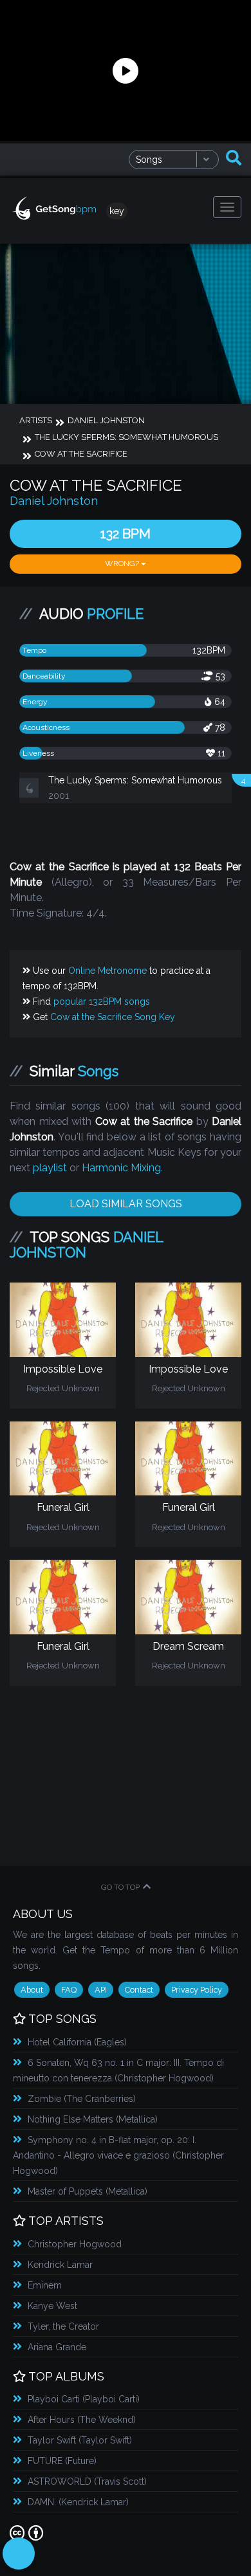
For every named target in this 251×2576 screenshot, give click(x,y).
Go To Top (120, 1918)
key (117, 211)
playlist (50, 1199)
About (32, 2021)
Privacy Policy (197, 2021)
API (101, 2021)
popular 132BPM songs (102, 1032)
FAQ (69, 2021)
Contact (139, 2021)
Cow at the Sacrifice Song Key (113, 1048)
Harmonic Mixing (121, 1199)
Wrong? (123, 563)
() (77, 2073)
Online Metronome (107, 1001)
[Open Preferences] (19, 2553)
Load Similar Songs (126, 1235)
